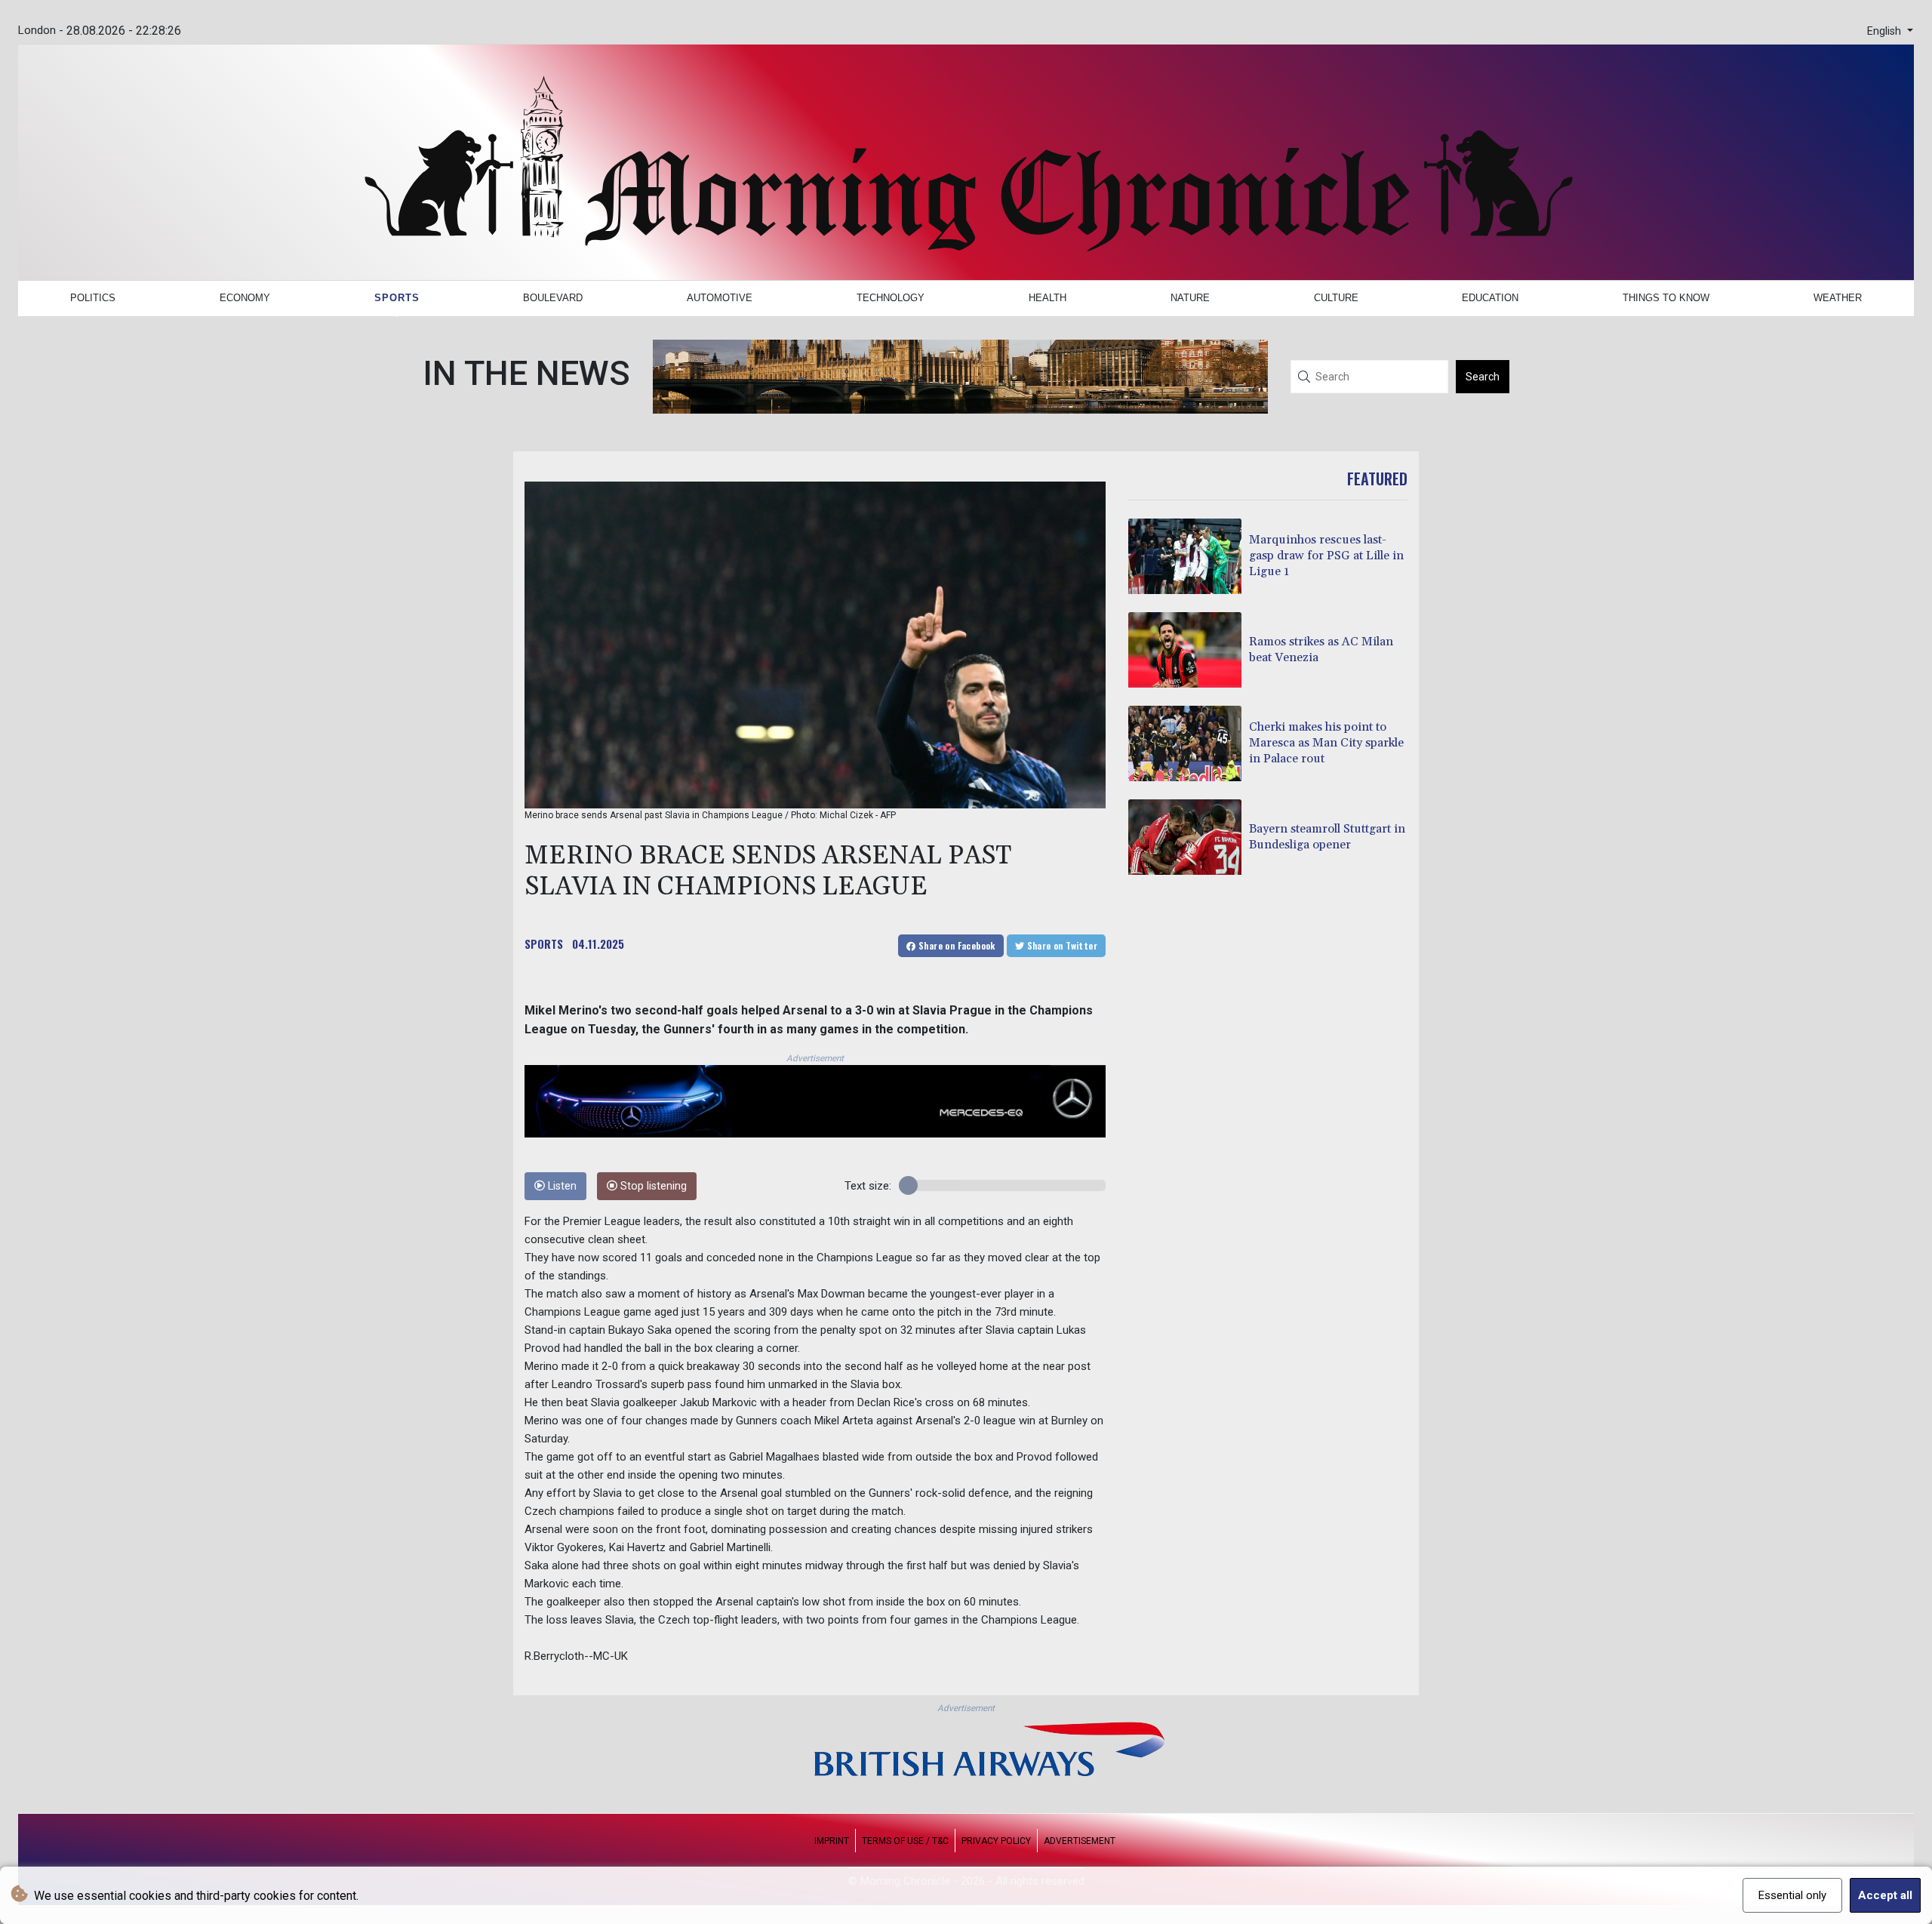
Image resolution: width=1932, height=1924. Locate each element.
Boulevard (553, 298)
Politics (93, 298)
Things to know (1666, 298)
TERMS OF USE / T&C (905, 1841)
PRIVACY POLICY (996, 1841)
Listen (561, 1186)
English (1886, 31)
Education (1490, 298)
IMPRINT (832, 1841)
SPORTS (544, 944)
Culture (1336, 298)
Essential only (1792, 1895)
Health (1048, 298)
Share (956, 945)
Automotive (720, 298)
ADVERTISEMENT (1080, 1841)
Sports (397, 298)
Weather (1838, 298)
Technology (891, 298)
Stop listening (652, 1186)
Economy (245, 298)
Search (1483, 377)
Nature (1190, 298)
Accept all (1885, 1895)
